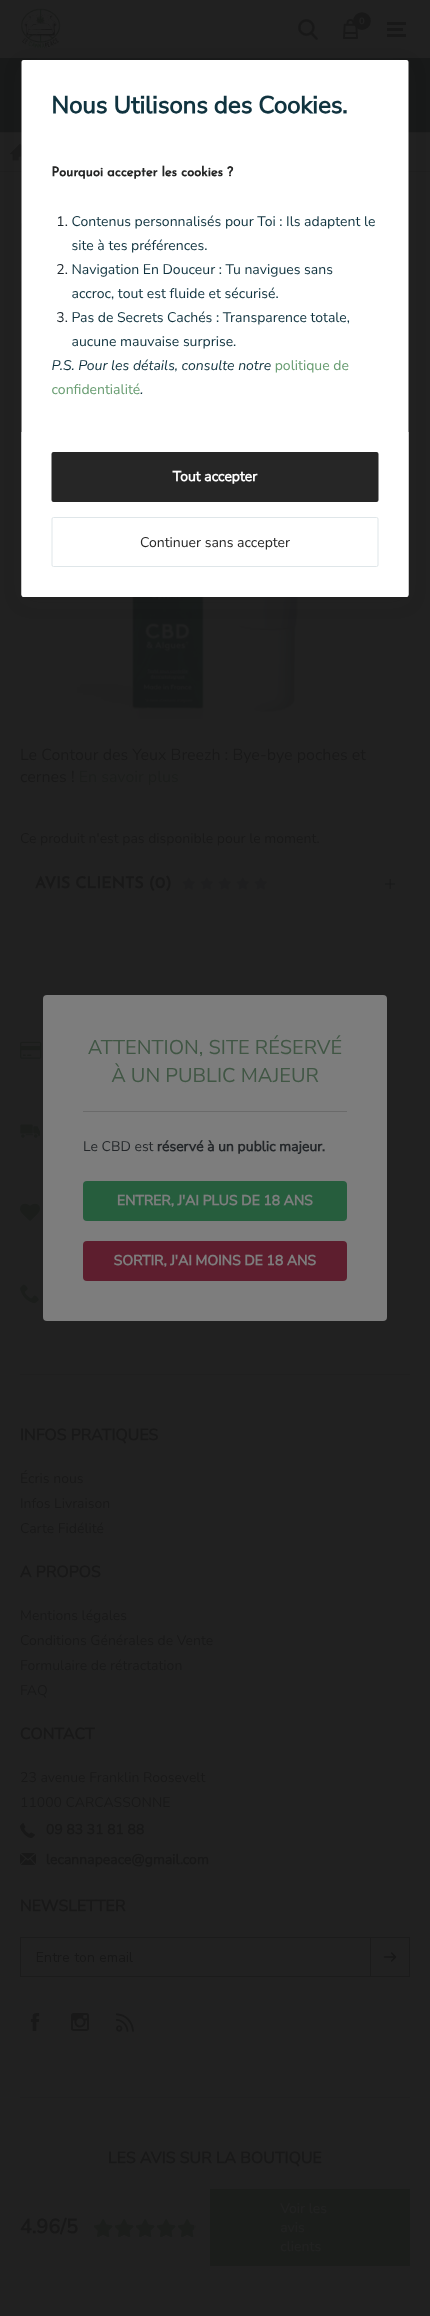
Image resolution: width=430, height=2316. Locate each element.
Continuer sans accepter (215, 542)
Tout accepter (215, 476)
